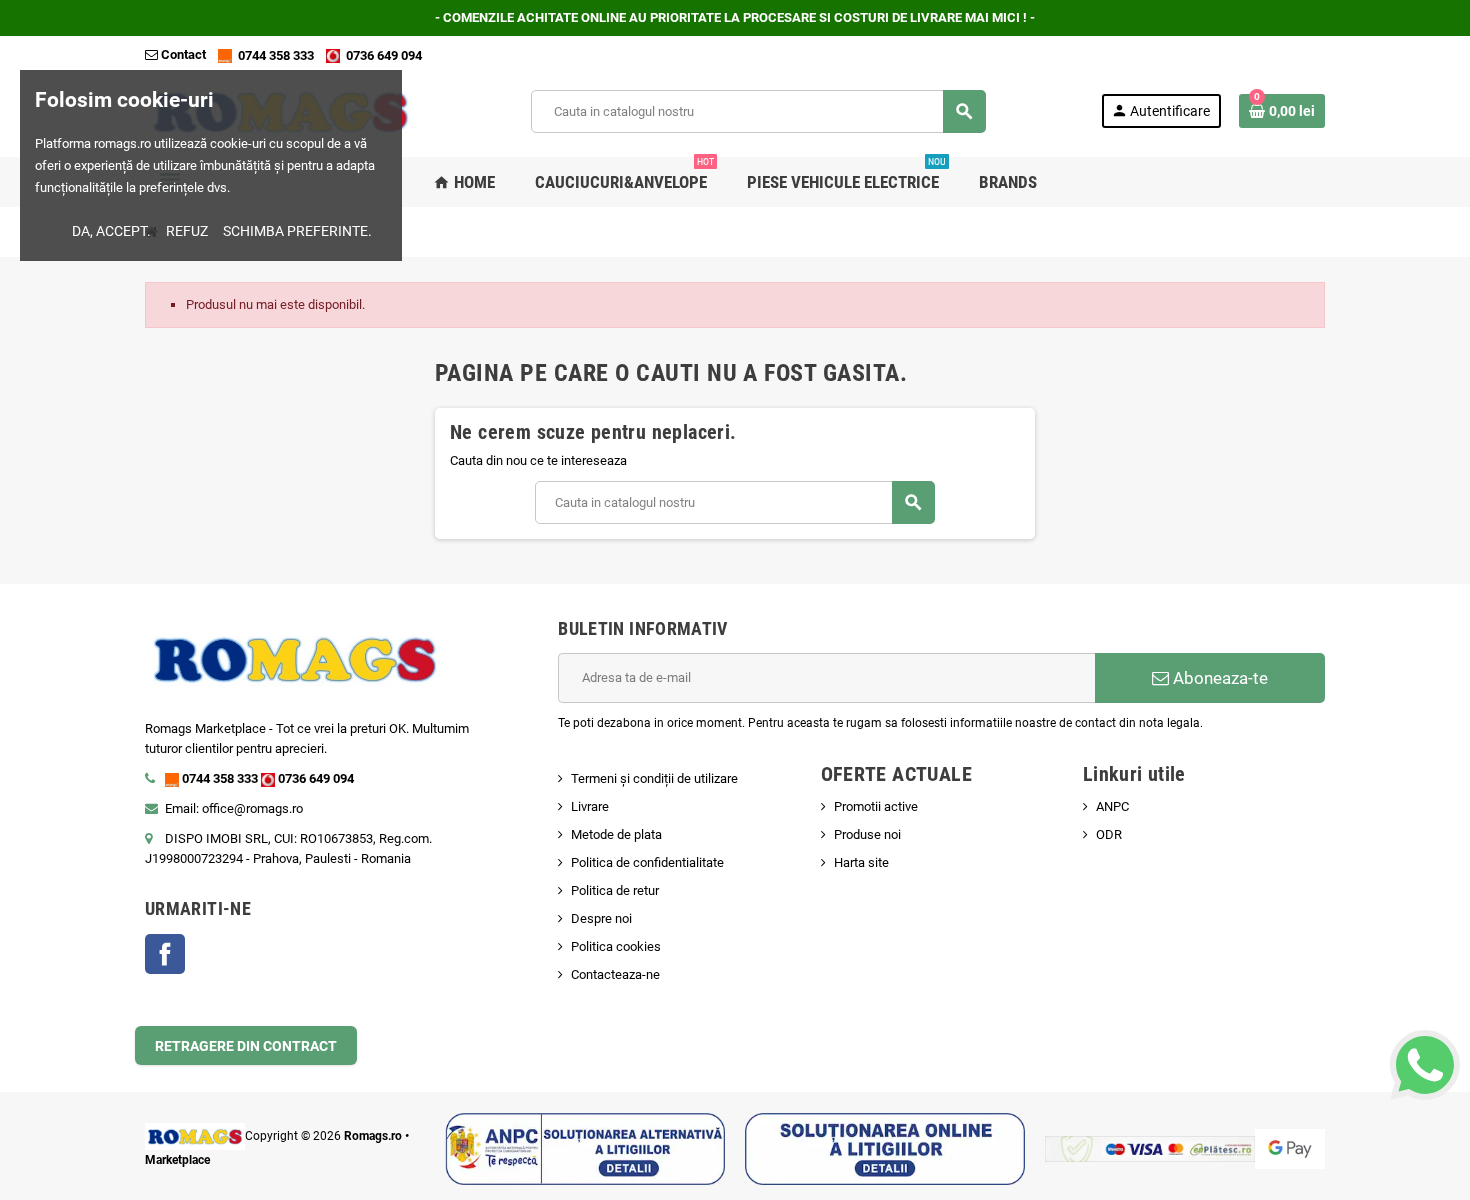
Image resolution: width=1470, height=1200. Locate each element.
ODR (1109, 834)
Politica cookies (616, 946)
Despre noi (601, 918)
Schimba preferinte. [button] (297, 231)
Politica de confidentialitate (647, 862)
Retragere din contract (246, 1046)
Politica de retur (615, 890)
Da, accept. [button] (111, 231)
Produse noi (867, 834)
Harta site (861, 862)
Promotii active (876, 806)
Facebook (165, 954)
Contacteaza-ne (615, 974)
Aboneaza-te (1218, 678)
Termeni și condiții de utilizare (654, 778)
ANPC (1112, 806)
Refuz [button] (187, 231)
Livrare (590, 806)
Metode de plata (616, 834)
